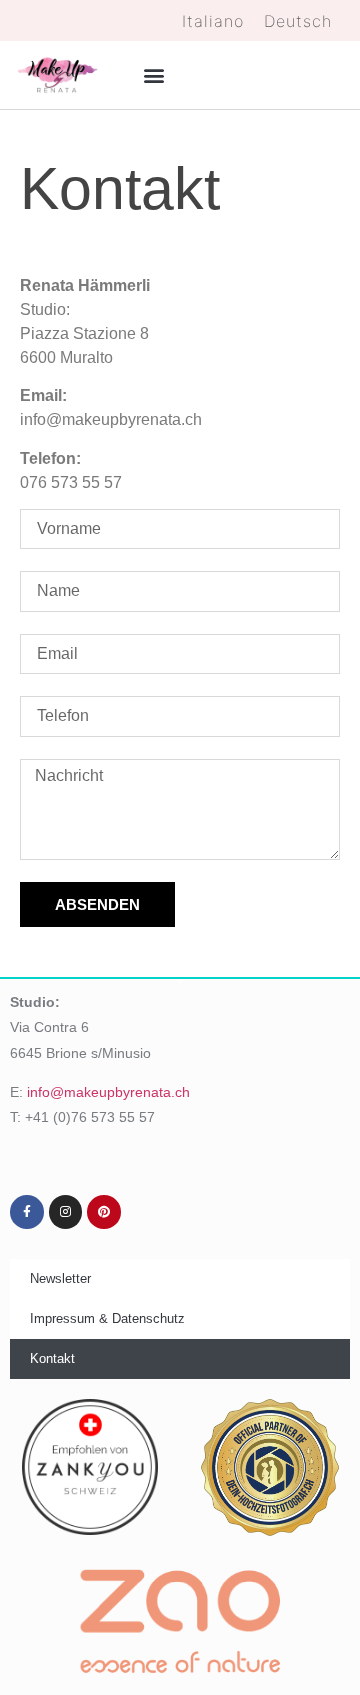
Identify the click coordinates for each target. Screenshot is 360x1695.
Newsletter (60, 1278)
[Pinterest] (104, 1212)
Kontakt (52, 1358)
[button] (153, 74)
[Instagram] (66, 1212)
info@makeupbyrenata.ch (108, 1092)
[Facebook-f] (27, 1212)
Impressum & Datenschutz (107, 1318)
